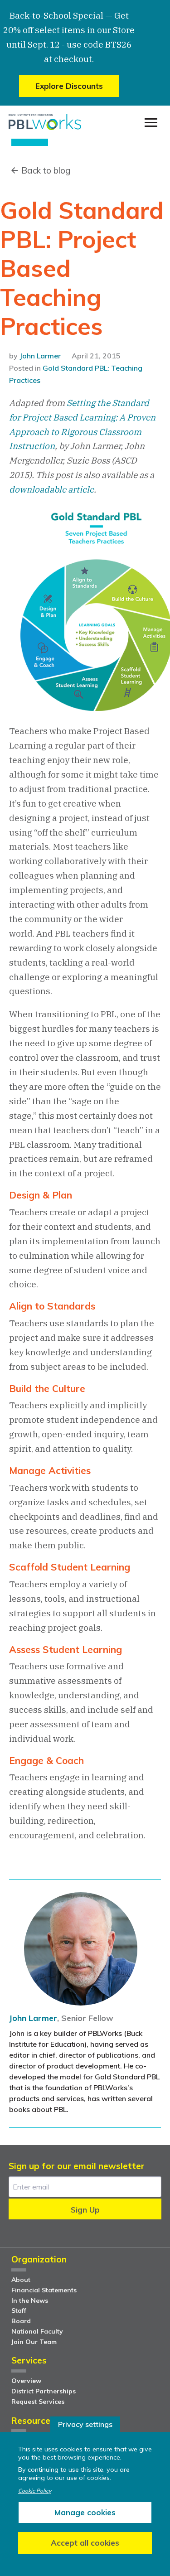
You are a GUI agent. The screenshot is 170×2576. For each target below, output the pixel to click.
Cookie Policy (35, 2491)
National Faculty (37, 2331)
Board (21, 2321)
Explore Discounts (69, 86)
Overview (26, 2381)
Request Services (38, 2402)
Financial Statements (44, 2290)
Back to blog (46, 170)
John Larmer (40, 356)
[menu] (151, 123)
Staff (19, 2310)
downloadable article (51, 489)
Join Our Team (34, 2342)
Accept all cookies (85, 2543)
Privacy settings (85, 2424)
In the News (30, 2301)
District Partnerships (44, 2391)
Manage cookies (85, 2512)
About (21, 2280)
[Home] (45, 122)
